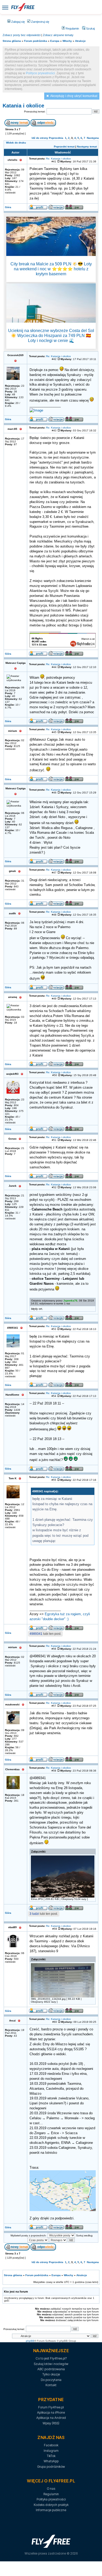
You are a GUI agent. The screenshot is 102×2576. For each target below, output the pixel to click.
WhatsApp (51, 2461)
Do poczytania (51, 2380)
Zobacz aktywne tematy (58, 35)
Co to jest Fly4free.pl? (51, 2358)
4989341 (36, 1634)
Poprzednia (56, 138)
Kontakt (51, 2385)
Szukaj (90, 28)
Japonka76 (70, 1301)
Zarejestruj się (40, 22)
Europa (55, 41)
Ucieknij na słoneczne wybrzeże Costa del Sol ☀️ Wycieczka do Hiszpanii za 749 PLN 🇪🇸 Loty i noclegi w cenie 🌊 (51, 336)
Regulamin (72, 28)
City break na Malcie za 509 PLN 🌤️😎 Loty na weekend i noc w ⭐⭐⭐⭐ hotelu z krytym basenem (51, 269)
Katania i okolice (23, 106)
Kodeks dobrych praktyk (51, 2505)
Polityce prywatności (40, 73)
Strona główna (12, 41)
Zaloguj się (18, 22)
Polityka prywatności (51, 2499)
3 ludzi (34, 1914)
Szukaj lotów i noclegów (51, 2364)
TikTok (51, 2456)
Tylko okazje (51, 2374)
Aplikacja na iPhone (51, 2412)
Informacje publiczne (51, 2510)
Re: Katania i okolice (58, 159)
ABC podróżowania (51, 2369)
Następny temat (87, 147)
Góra (8, 207)
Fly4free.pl (23, 7)
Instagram (51, 2451)
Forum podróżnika (36, 41)
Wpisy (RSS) (51, 2423)
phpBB (30, 2341)
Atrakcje (80, 41)
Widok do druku (16, 143)
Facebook (51, 2445)
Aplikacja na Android (51, 2418)
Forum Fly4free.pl (51, 2407)
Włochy (67, 41)
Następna (93, 138)
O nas (51, 2489)
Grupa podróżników (51, 2467)
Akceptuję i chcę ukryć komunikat (74, 96)
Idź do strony (40, 138)
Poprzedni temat (64, 147)
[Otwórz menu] (5, 7)
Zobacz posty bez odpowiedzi (22, 35)
